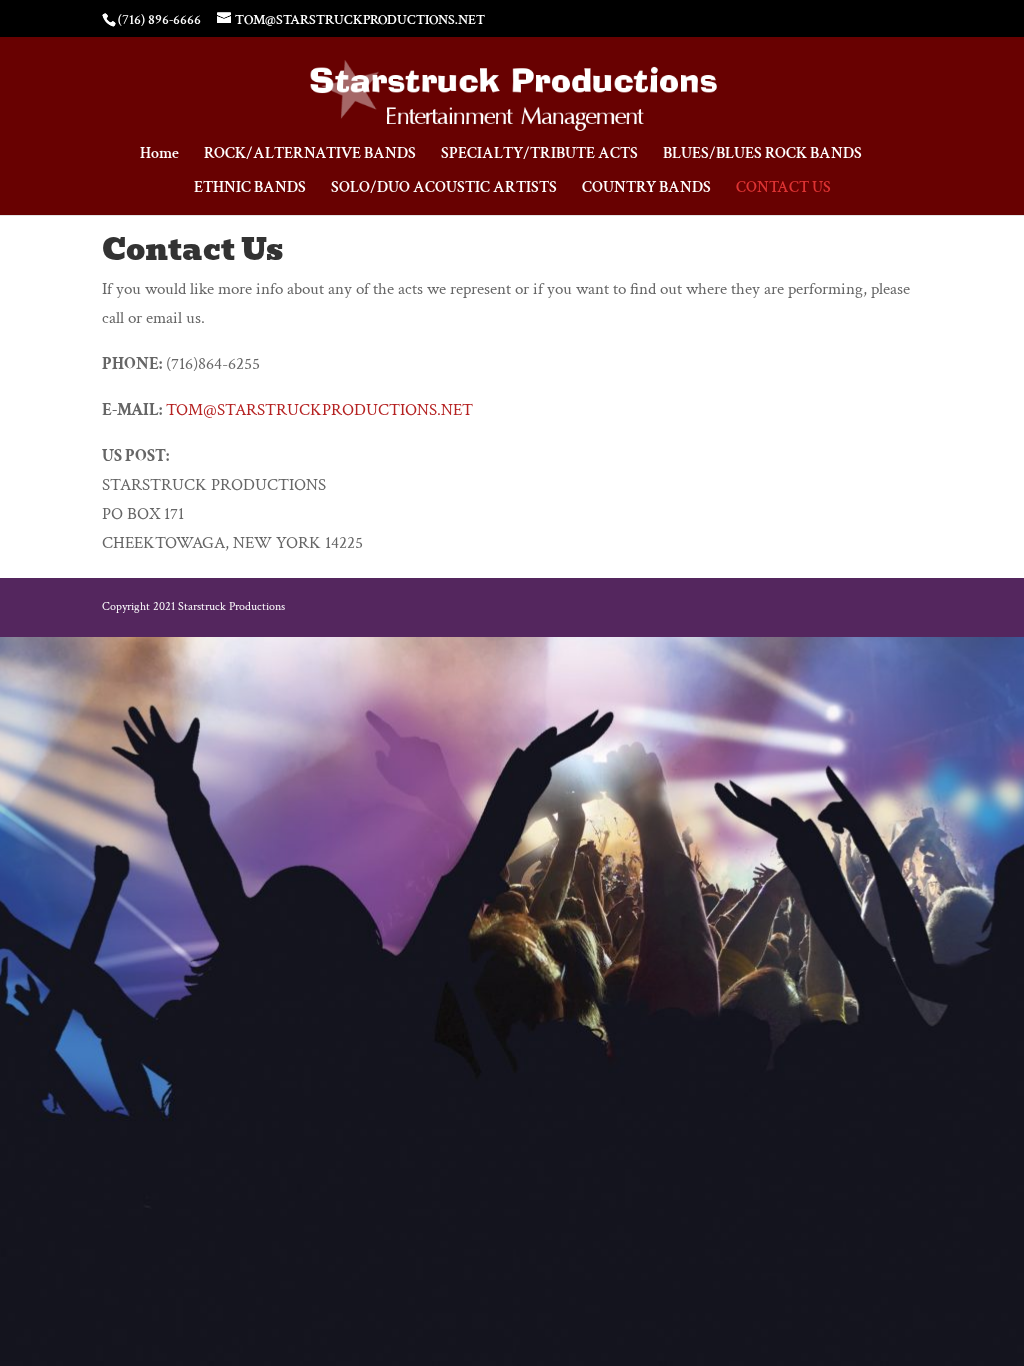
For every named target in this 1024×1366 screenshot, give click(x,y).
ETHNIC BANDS (250, 189)
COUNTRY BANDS (646, 189)
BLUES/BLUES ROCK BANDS (762, 155)
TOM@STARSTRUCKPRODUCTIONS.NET (319, 410)
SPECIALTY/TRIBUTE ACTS (539, 155)
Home (159, 155)
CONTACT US (783, 189)
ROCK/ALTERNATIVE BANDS (310, 155)
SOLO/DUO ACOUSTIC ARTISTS (444, 189)
